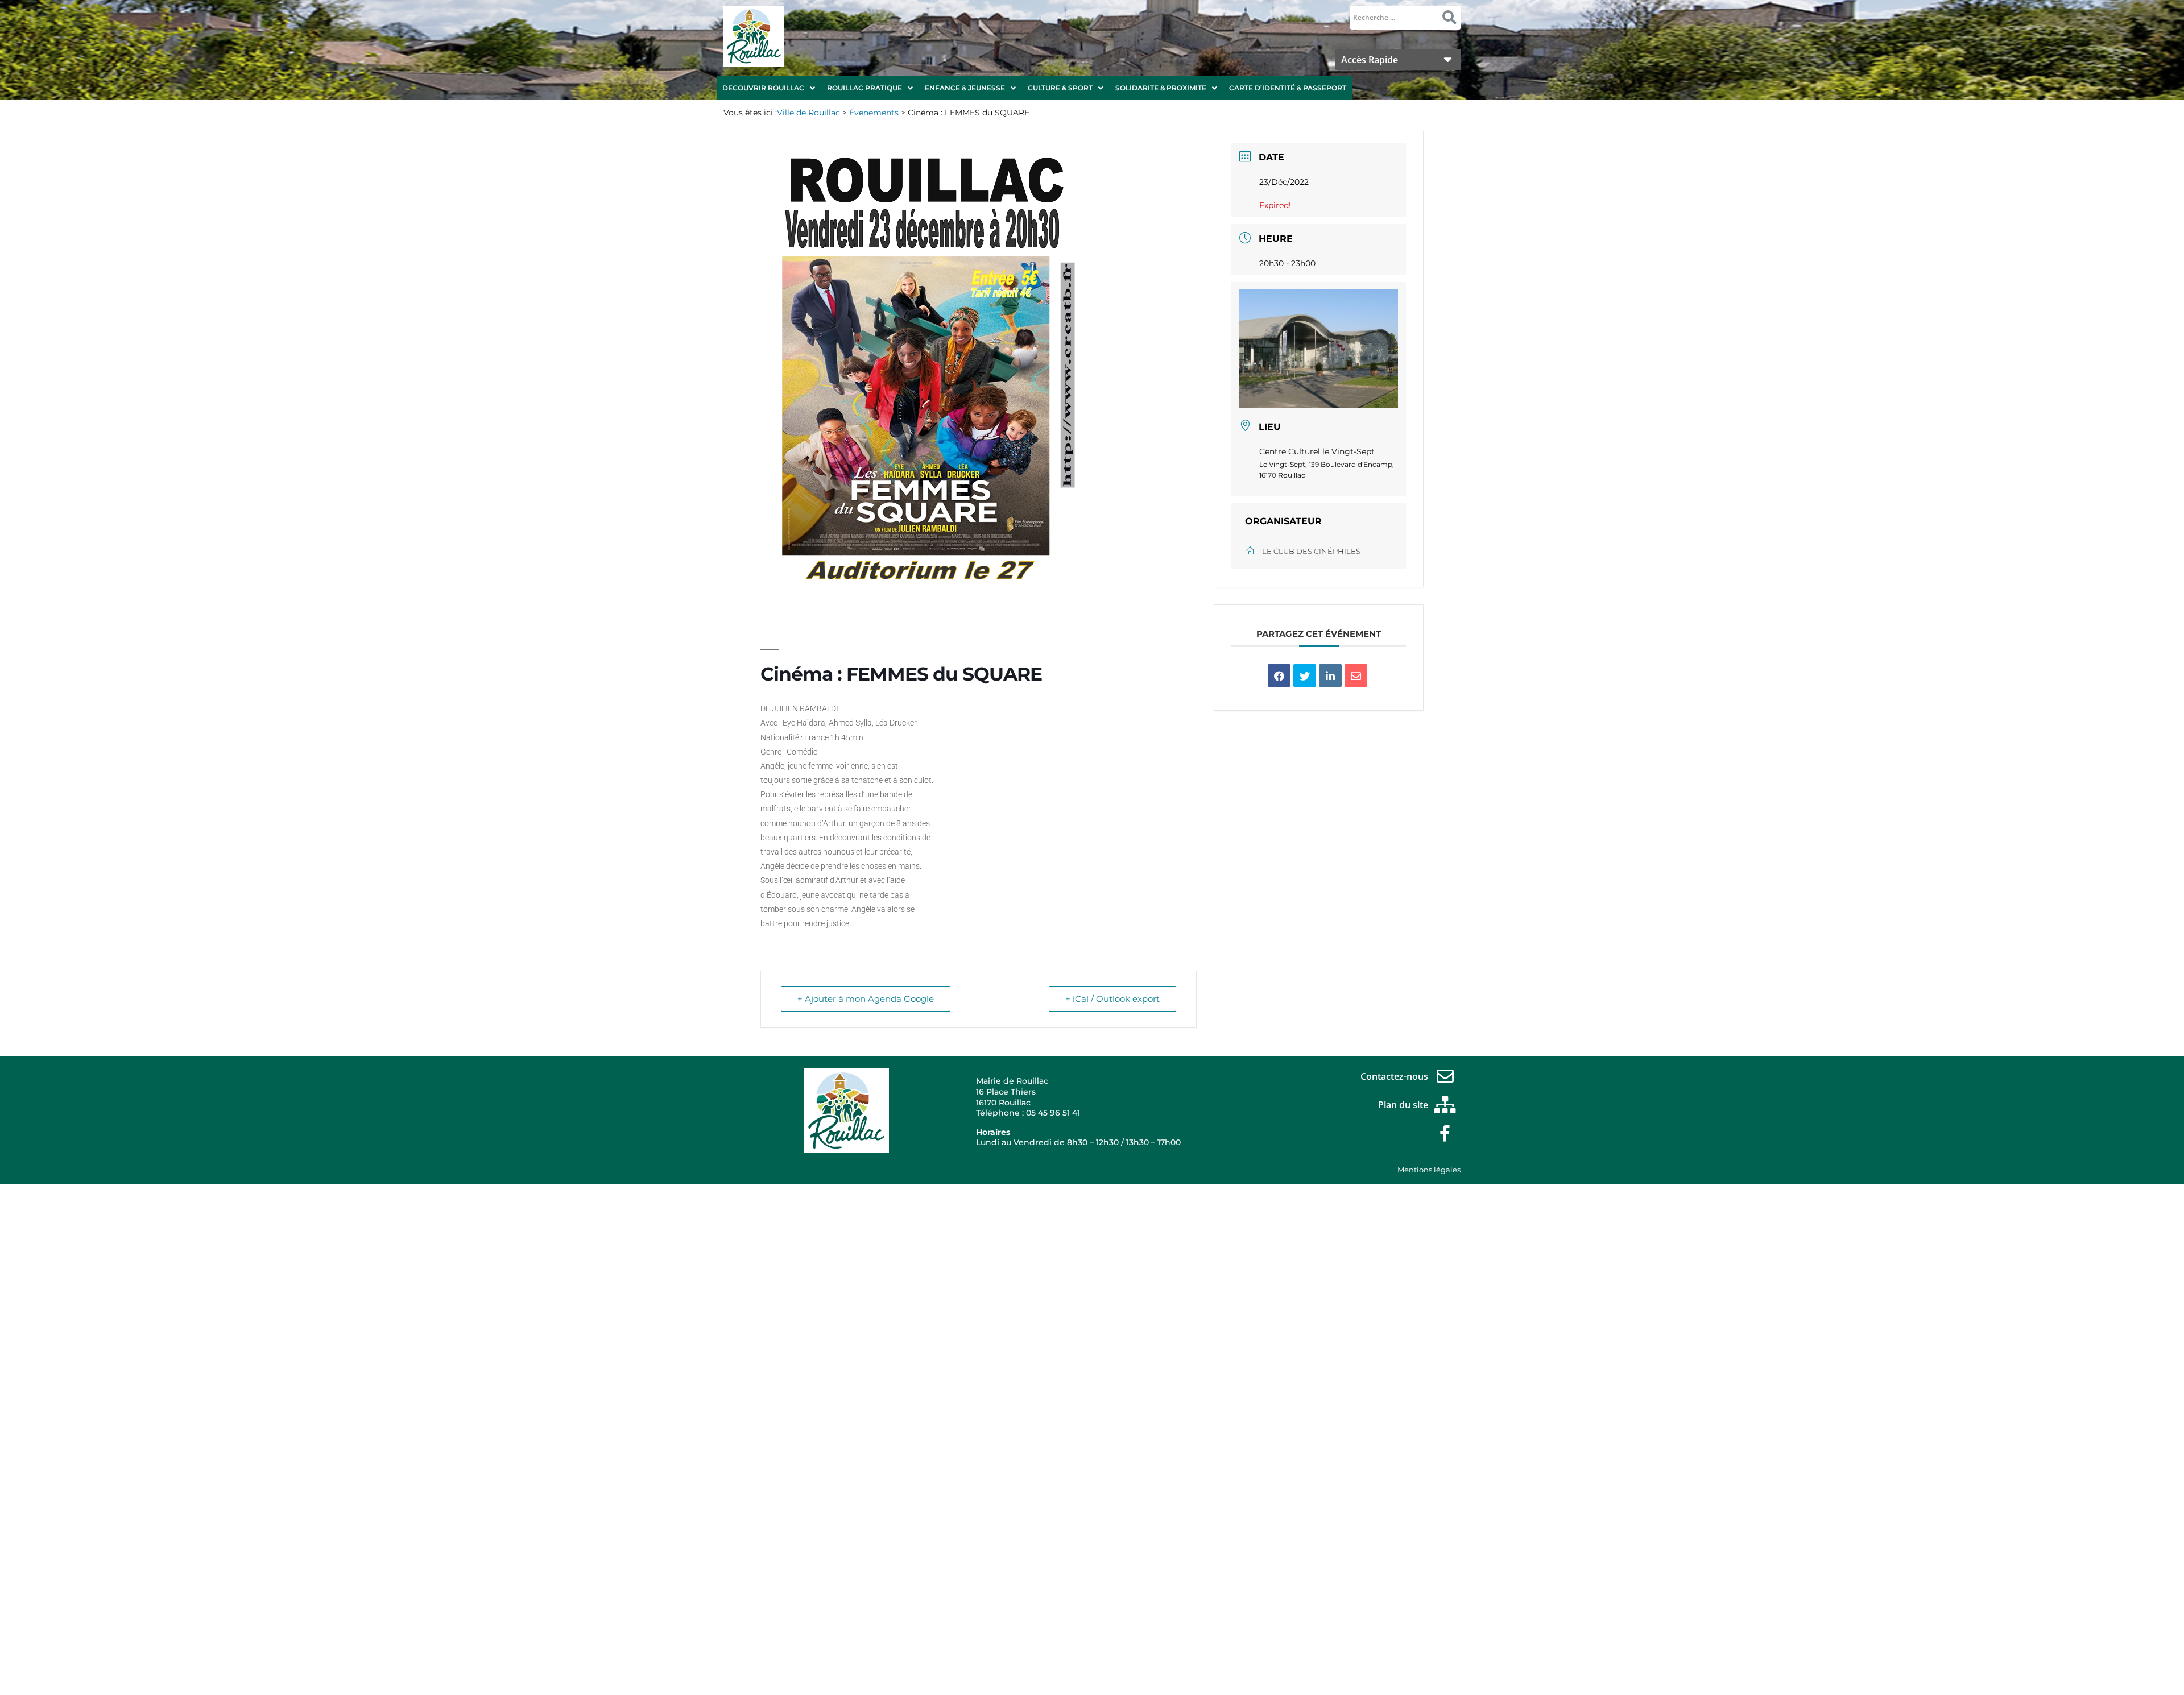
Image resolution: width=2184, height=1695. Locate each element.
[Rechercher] (1449, 18)
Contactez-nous (1394, 1076)
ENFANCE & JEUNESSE (965, 88)
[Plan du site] (1445, 1105)
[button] (769, 88)
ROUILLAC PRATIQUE (864, 88)
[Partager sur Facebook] (1279, 675)
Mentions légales (1429, 1170)
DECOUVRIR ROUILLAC (763, 88)
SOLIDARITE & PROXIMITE (1161, 88)
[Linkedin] (1330, 675)
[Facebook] (1445, 1133)
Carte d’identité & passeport (1288, 88)
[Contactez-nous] (1445, 1076)
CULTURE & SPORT (1060, 88)
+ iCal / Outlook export (1112, 999)
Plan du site (1403, 1105)
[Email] (1356, 675)
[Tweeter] (1305, 675)
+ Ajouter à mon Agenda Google (866, 999)
